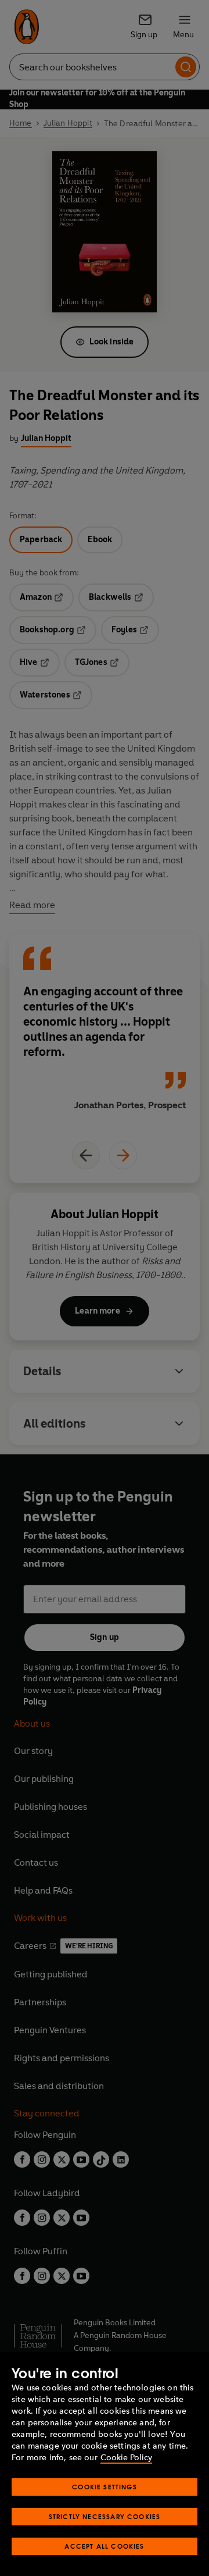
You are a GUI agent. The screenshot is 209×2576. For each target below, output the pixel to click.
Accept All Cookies (104, 2546)
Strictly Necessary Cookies (105, 2516)
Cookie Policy (126, 2458)
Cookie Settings (105, 2487)
